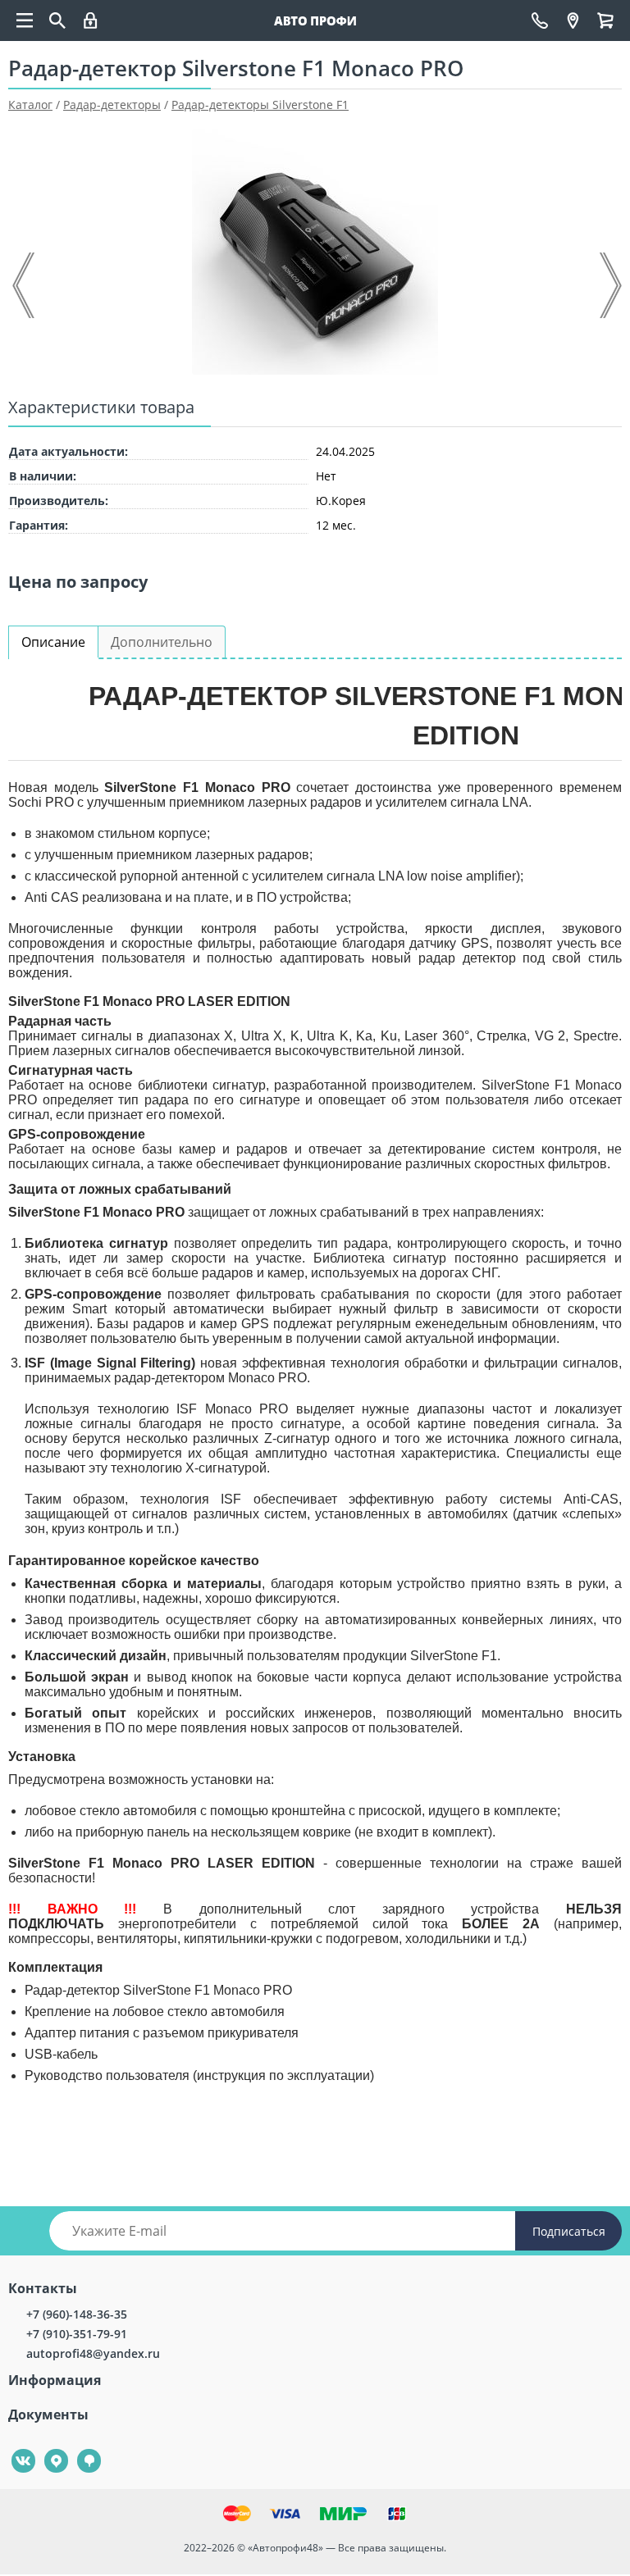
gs (78, 2449)
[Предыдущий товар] (25, 285)
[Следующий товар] (609, 285)
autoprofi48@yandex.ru (93, 2353)
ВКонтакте (14, 2449)
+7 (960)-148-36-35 (77, 2314)
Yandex (47, 2449)
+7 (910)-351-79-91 (77, 2334)
